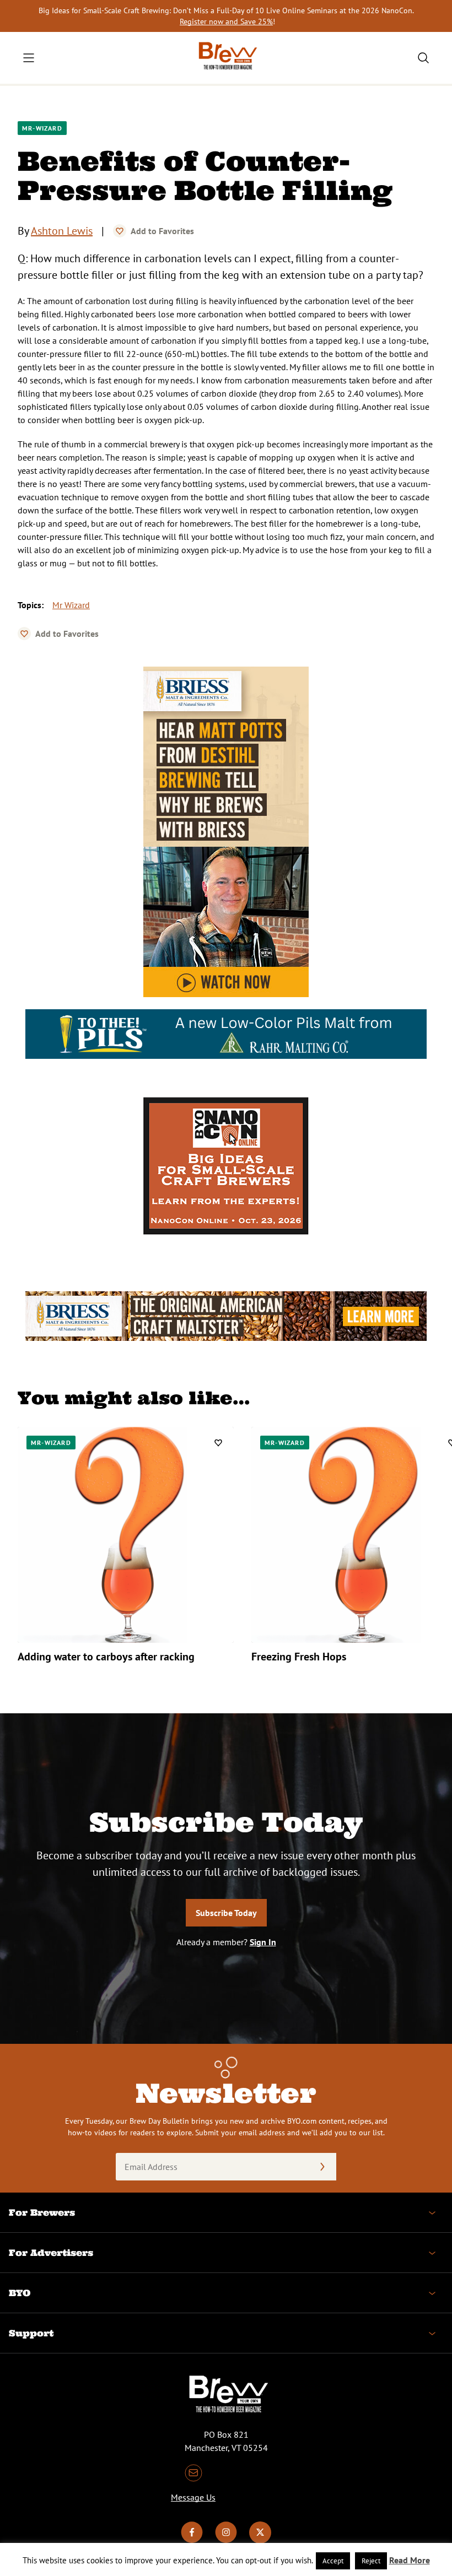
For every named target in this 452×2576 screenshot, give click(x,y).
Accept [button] (333, 2561)
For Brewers (42, 2212)
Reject (371, 2561)
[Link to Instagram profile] (226, 2540)
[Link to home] (226, 58)
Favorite (120, 231)
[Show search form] (423, 58)
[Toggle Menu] (29, 58)
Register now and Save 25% (226, 21)
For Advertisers (51, 2253)
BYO (20, 2293)
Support (31, 2333)
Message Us (193, 2497)
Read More (410, 2560)
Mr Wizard (71, 605)
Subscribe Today (226, 1913)
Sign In (263, 1942)
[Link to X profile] (260, 2540)
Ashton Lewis (62, 231)
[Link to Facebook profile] (192, 2540)
